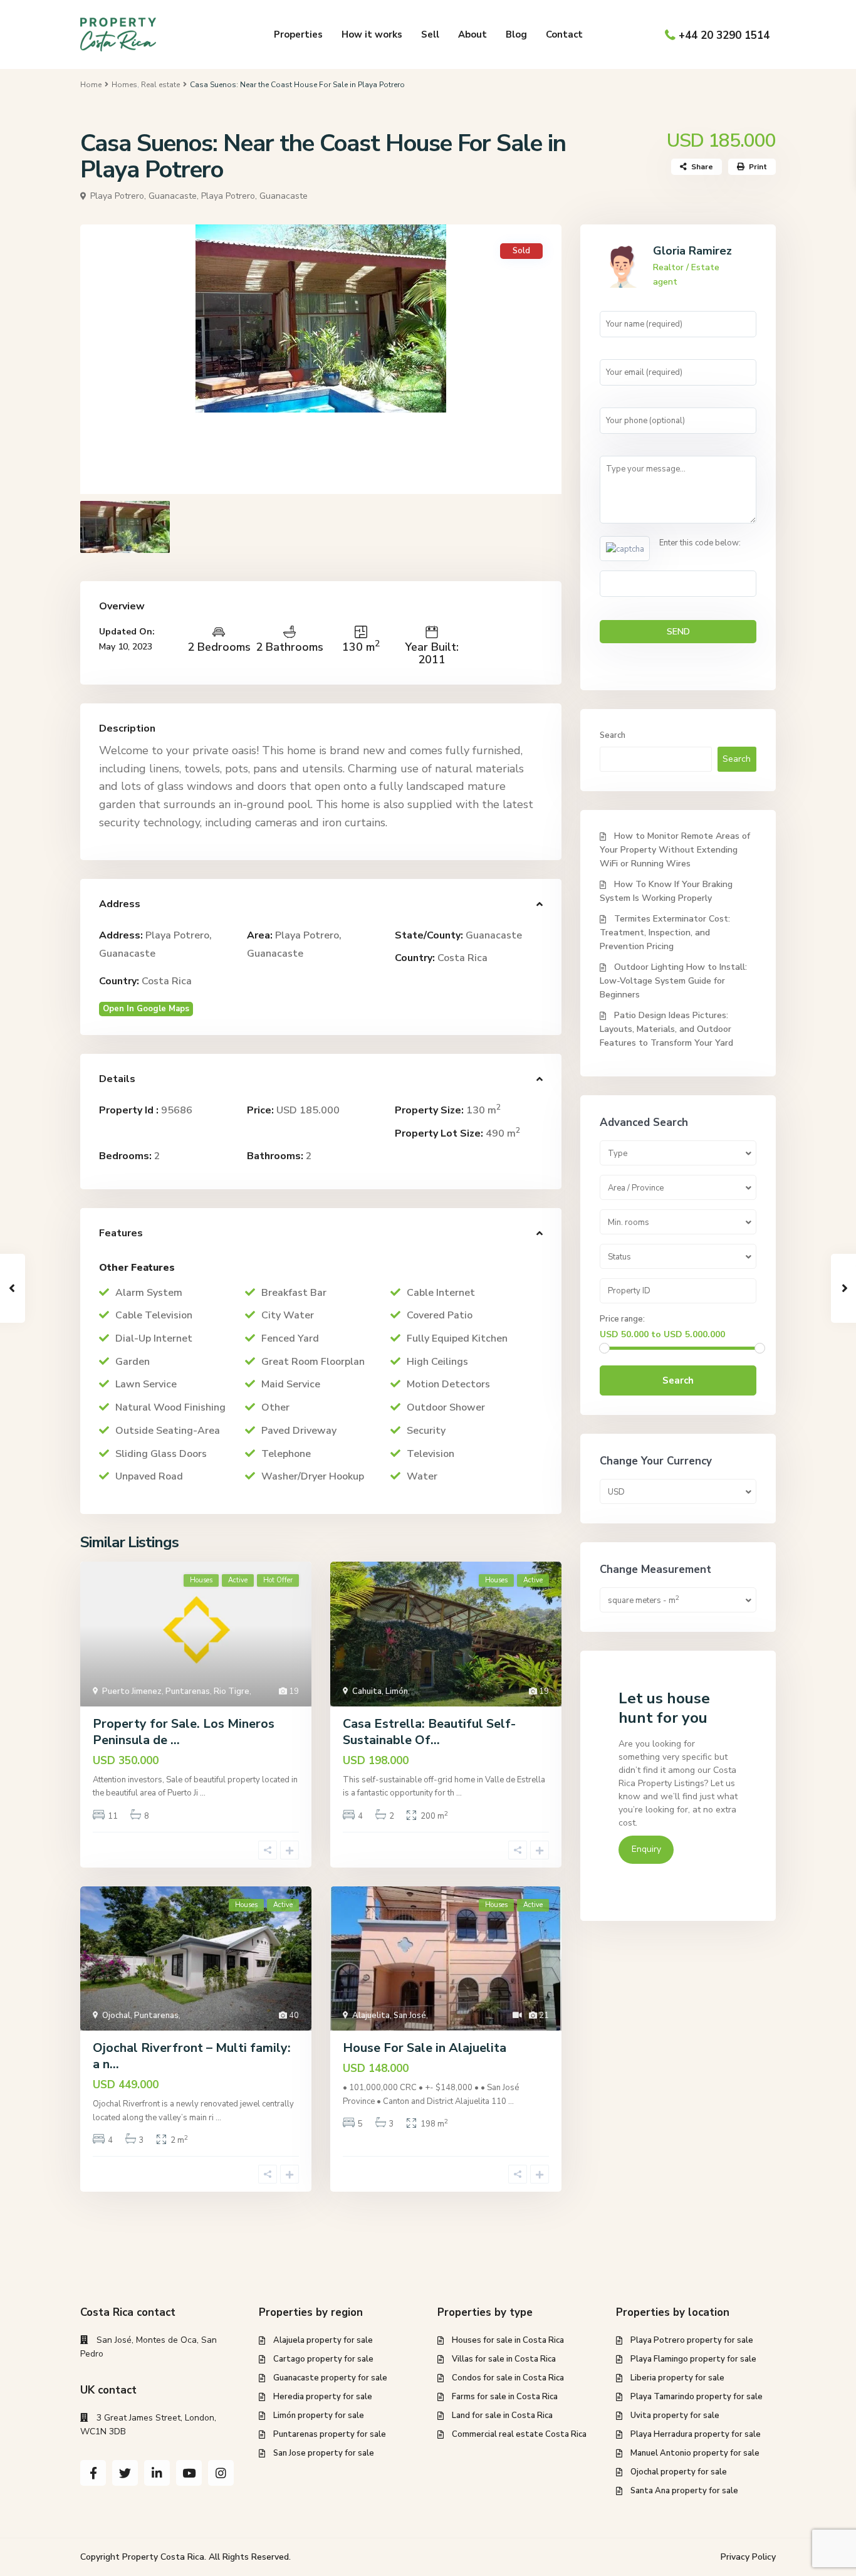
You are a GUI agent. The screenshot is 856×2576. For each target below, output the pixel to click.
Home (91, 85)
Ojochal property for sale (679, 2472)
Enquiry (646, 1849)
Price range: (622, 1319)
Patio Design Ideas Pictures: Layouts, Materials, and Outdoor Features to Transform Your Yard (666, 1029)
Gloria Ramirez (692, 251)
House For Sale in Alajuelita (425, 2048)
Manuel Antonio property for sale (695, 2453)
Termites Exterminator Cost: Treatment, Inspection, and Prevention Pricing (665, 933)
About (472, 34)
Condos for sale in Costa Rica (508, 2378)
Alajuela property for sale (323, 2340)
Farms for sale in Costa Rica (505, 2397)
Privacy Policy (748, 2557)
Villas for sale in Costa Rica (504, 2359)
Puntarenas (188, 1691)
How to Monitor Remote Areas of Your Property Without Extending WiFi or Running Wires (675, 850)
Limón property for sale (319, 2416)
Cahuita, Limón (380, 1691)
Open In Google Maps (146, 1009)
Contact (564, 34)
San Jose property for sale (324, 2453)
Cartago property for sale (323, 2359)
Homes (124, 85)
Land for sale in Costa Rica (502, 2416)
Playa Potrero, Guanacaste (254, 196)
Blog (516, 34)
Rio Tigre (232, 1691)
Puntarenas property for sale (330, 2434)
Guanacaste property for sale (330, 2378)
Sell (430, 34)
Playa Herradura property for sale (696, 2434)
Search (613, 735)
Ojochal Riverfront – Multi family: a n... (192, 2056)
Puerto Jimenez (132, 1691)
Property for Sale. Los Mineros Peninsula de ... (184, 1732)
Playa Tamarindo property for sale (697, 2397)
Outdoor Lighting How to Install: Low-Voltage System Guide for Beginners (673, 981)
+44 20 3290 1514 (724, 35)
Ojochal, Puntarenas (140, 2016)
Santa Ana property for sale (684, 2491)
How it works (372, 34)
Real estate (160, 85)
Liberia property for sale (677, 2378)
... (203, 1793)
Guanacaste (494, 935)
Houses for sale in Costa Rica (508, 2340)
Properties (298, 34)
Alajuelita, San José (389, 2016)
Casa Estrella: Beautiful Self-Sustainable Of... (429, 1732)
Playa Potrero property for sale (692, 2340)
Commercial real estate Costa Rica (519, 2434)
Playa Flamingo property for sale (693, 2359)
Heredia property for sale (323, 2397)
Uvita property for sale (675, 2416)
